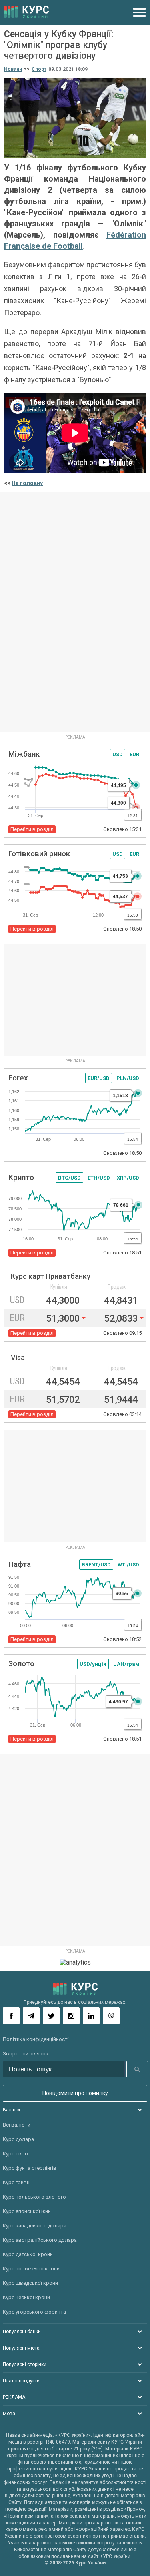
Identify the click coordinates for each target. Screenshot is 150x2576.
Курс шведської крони (30, 2283)
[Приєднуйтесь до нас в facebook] (11, 2016)
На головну (27, 483)
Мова (9, 2414)
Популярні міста (21, 2348)
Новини (13, 69)
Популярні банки (22, 2332)
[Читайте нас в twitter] (51, 2016)
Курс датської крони (28, 2254)
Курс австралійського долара (40, 2240)
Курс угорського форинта (34, 2312)
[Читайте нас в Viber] (111, 2016)
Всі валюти (17, 2125)
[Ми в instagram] (71, 2016)
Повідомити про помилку (75, 2093)
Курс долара (18, 2139)
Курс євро (15, 2154)
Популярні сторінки (25, 2364)
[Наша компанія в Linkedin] (91, 2016)
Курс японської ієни (27, 2211)
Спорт (39, 69)
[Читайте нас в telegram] (31, 2016)
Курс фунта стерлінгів (30, 2168)
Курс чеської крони (26, 2297)
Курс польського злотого (34, 2197)
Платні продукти (21, 2381)
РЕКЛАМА (14, 2397)
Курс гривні (17, 2182)
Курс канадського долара (35, 2226)
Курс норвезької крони (31, 2269)
